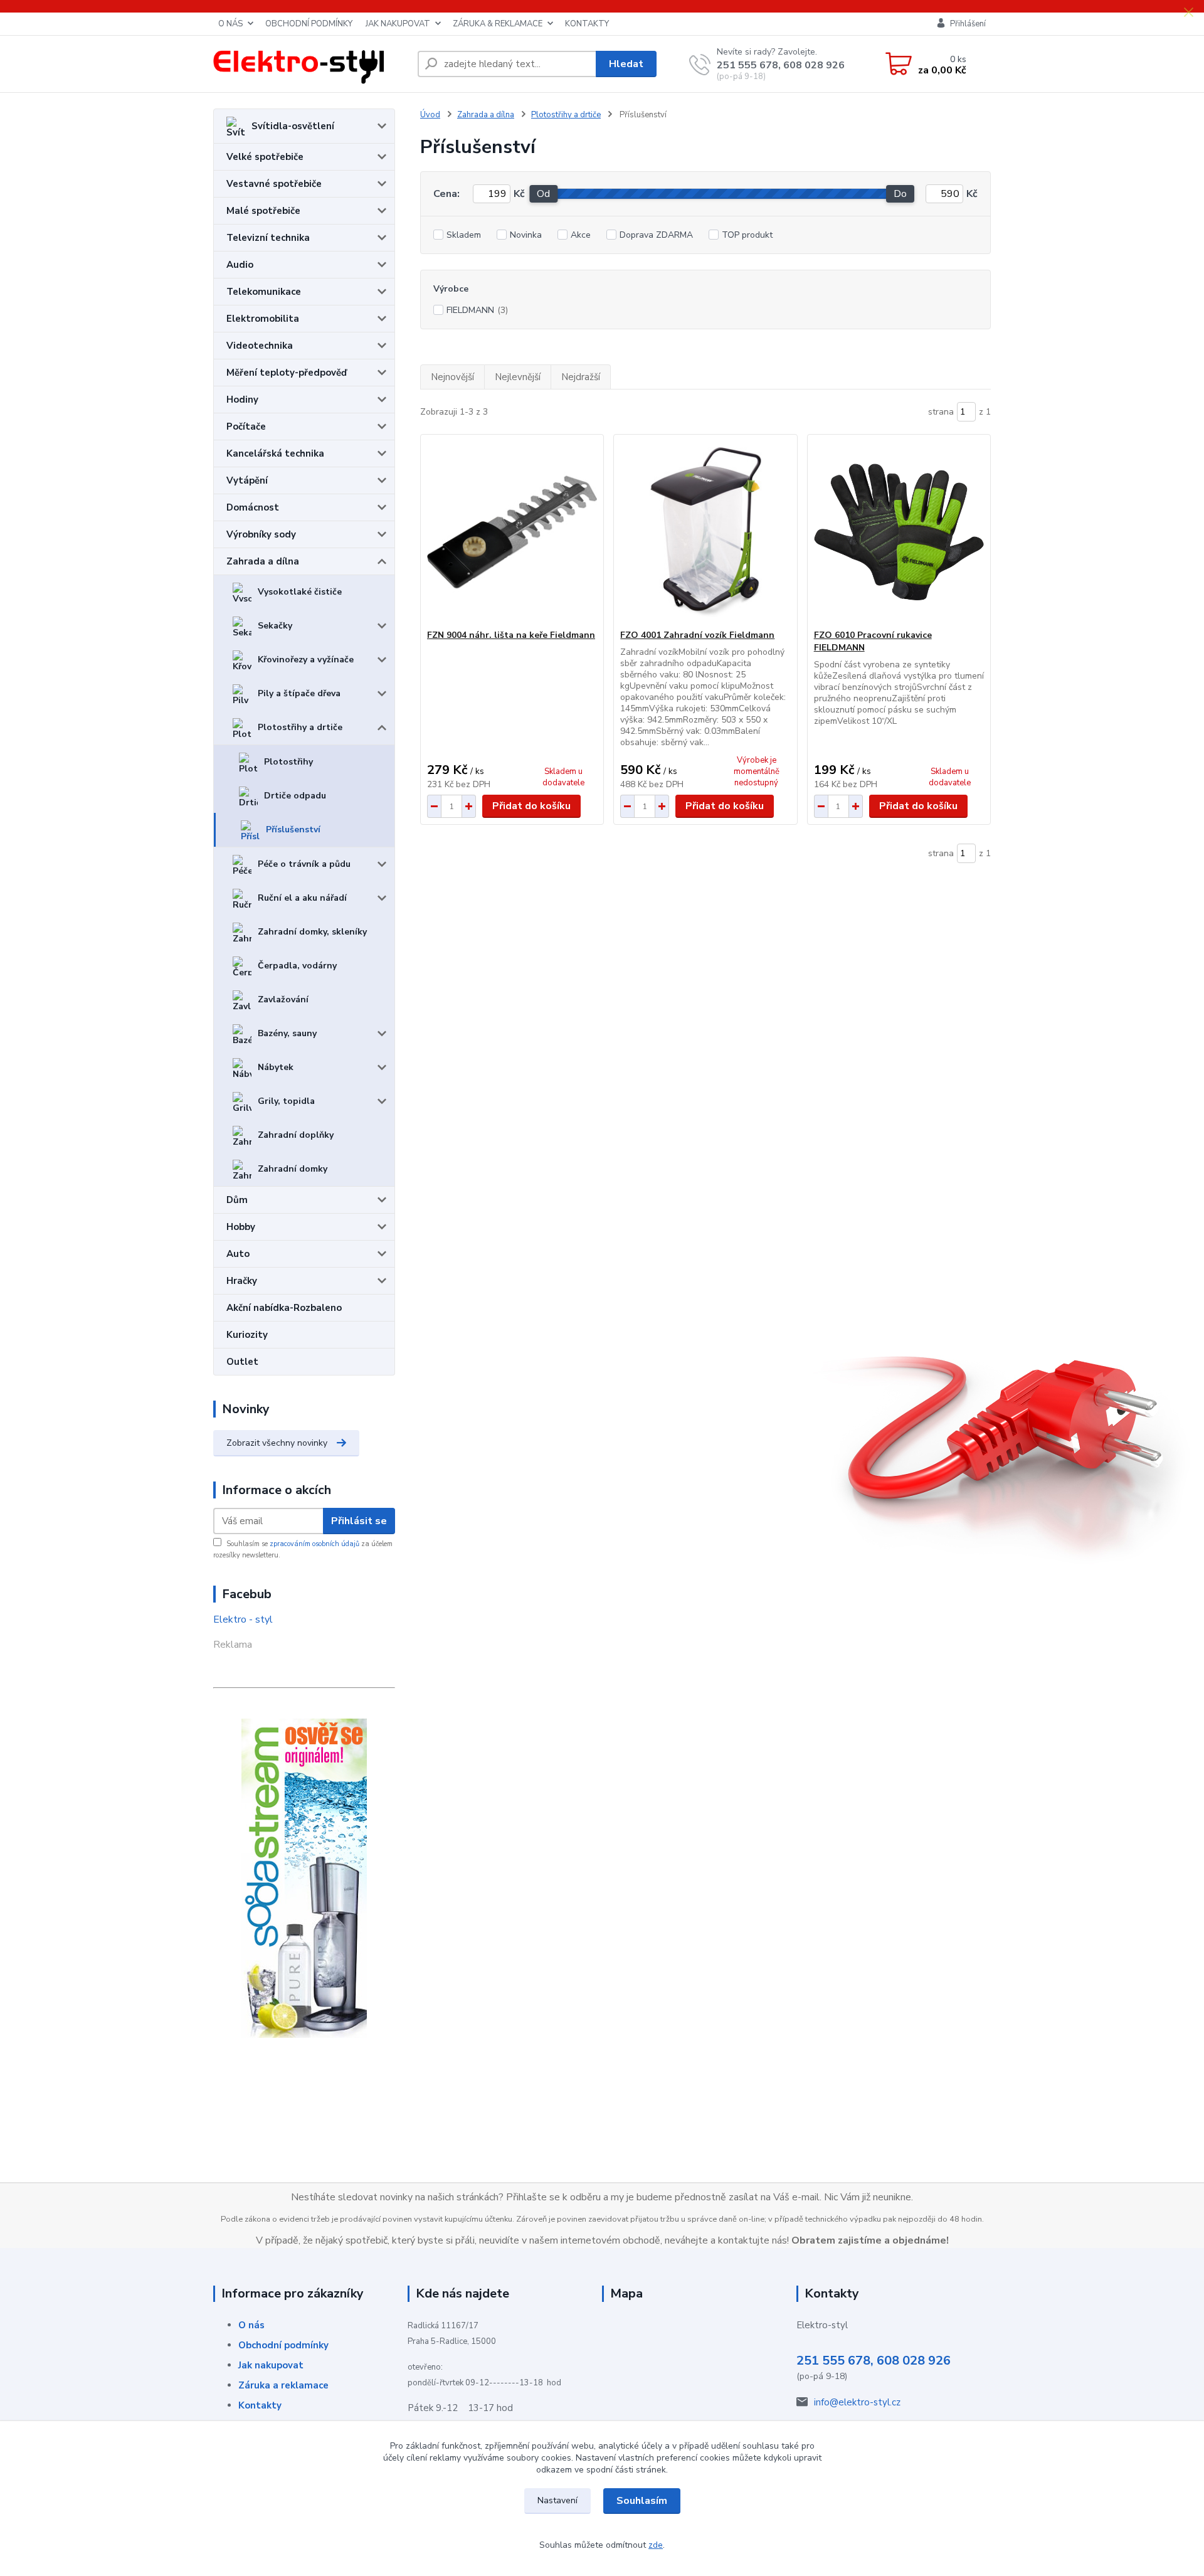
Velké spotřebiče (265, 157)
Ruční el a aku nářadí (302, 898)
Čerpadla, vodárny (297, 966)
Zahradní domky (293, 1169)
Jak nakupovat (271, 2365)
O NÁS (230, 24)
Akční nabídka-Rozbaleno (284, 1308)
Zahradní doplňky (296, 1135)
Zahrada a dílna (263, 561)
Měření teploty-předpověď (287, 373)
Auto (238, 1254)
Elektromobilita (263, 319)
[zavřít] (1188, 13)
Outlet (242, 1362)
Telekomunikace (264, 292)
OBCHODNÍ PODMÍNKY (309, 24)
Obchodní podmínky (283, 2345)
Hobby (241, 1227)
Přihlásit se (359, 1521)
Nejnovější (452, 377)
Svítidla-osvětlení (293, 126)
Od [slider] (543, 194)
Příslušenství (293, 830)
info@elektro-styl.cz (857, 2402)
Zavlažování (283, 999)
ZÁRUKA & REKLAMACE (498, 24)
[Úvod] (310, 64)
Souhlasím (642, 2501)
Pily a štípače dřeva (299, 693)
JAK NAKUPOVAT (398, 24)
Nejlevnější (518, 377)
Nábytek (276, 1067)
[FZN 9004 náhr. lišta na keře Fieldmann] (512, 532)
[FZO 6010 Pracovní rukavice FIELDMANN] (899, 532)
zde (656, 2545)
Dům (237, 1200)
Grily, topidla (286, 1101)
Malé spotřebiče (263, 211)
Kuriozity (247, 1335)
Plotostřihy (288, 762)
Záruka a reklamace (283, 2385)
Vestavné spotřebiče (274, 184)
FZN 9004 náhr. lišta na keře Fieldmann (511, 635)
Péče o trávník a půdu (304, 864)
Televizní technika (268, 238)
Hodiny (242, 400)
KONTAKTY (587, 24)
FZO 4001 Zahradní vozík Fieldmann (697, 635)
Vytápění (247, 480)
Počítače (246, 427)
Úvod (430, 115)
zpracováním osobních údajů (314, 1544)
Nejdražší (581, 377)
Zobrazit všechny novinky (277, 1443)
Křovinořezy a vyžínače (306, 660)
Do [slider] (900, 194)
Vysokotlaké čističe (300, 592)
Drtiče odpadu (295, 796)
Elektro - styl (243, 1619)
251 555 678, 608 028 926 (781, 65)
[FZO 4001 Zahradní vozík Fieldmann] (705, 532)
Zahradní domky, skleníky (312, 932)
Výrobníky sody (261, 534)
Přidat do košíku (531, 806)
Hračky (242, 1281)
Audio (240, 265)
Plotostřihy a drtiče (300, 727)
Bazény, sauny (287, 1033)
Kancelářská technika (275, 453)
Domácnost (253, 507)
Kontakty (260, 2405)
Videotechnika (260, 346)
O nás (251, 2325)
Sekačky (275, 626)
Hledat (626, 64)
